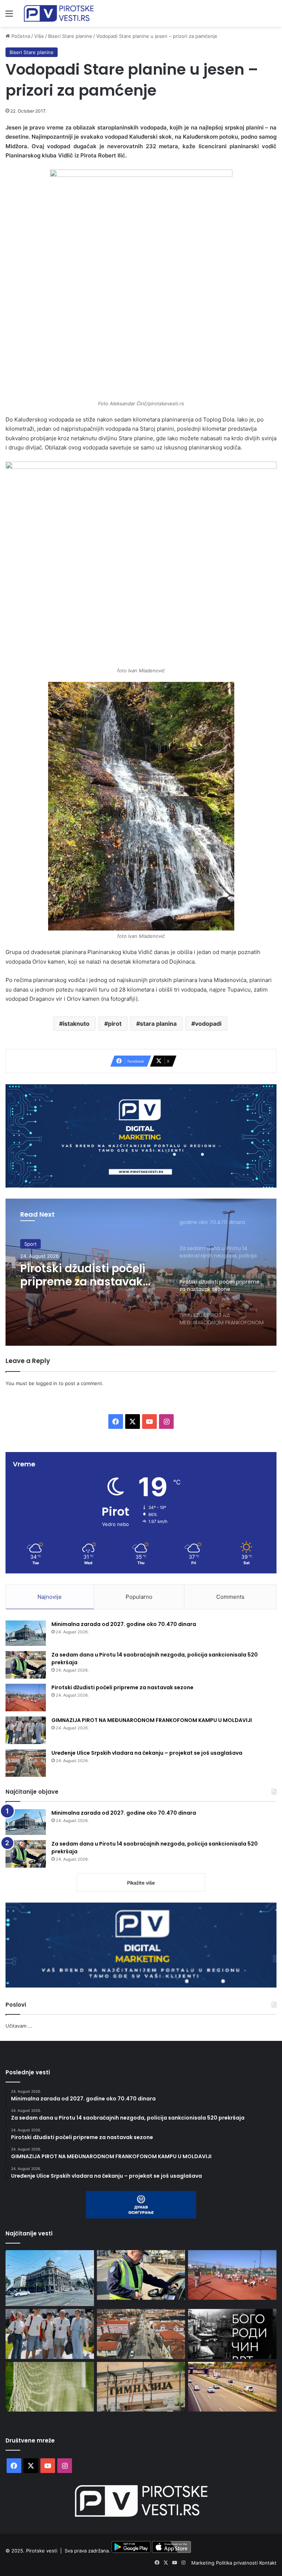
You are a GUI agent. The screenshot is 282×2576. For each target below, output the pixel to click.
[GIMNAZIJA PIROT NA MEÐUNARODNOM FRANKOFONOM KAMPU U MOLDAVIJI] (26, 1730)
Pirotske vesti (42, 2551)
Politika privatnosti (238, 2563)
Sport (30, 1244)
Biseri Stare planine (70, 36)
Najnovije (50, 1597)
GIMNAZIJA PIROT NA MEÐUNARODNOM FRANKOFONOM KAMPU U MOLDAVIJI (152, 1720)
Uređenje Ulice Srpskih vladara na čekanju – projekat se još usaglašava (147, 1753)
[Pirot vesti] (59, 13)
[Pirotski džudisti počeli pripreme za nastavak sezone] (26, 1698)
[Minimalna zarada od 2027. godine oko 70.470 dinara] (26, 1633)
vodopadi (208, 1024)
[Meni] (9, 16)
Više (39, 36)
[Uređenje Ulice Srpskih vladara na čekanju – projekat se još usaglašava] (26, 1763)
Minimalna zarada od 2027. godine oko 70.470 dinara (124, 1624)
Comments (230, 1597)
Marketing (204, 2563)
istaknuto (76, 1024)
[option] (141, 1272)
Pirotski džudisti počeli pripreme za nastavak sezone (83, 1275)
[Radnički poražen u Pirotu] (50, 2387)
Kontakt (268, 2563)
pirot (115, 1024)
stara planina (158, 1024)
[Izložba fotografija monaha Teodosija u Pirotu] (232, 2334)
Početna (20, 36)
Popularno (139, 1597)
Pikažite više (141, 1883)
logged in (47, 1383)
